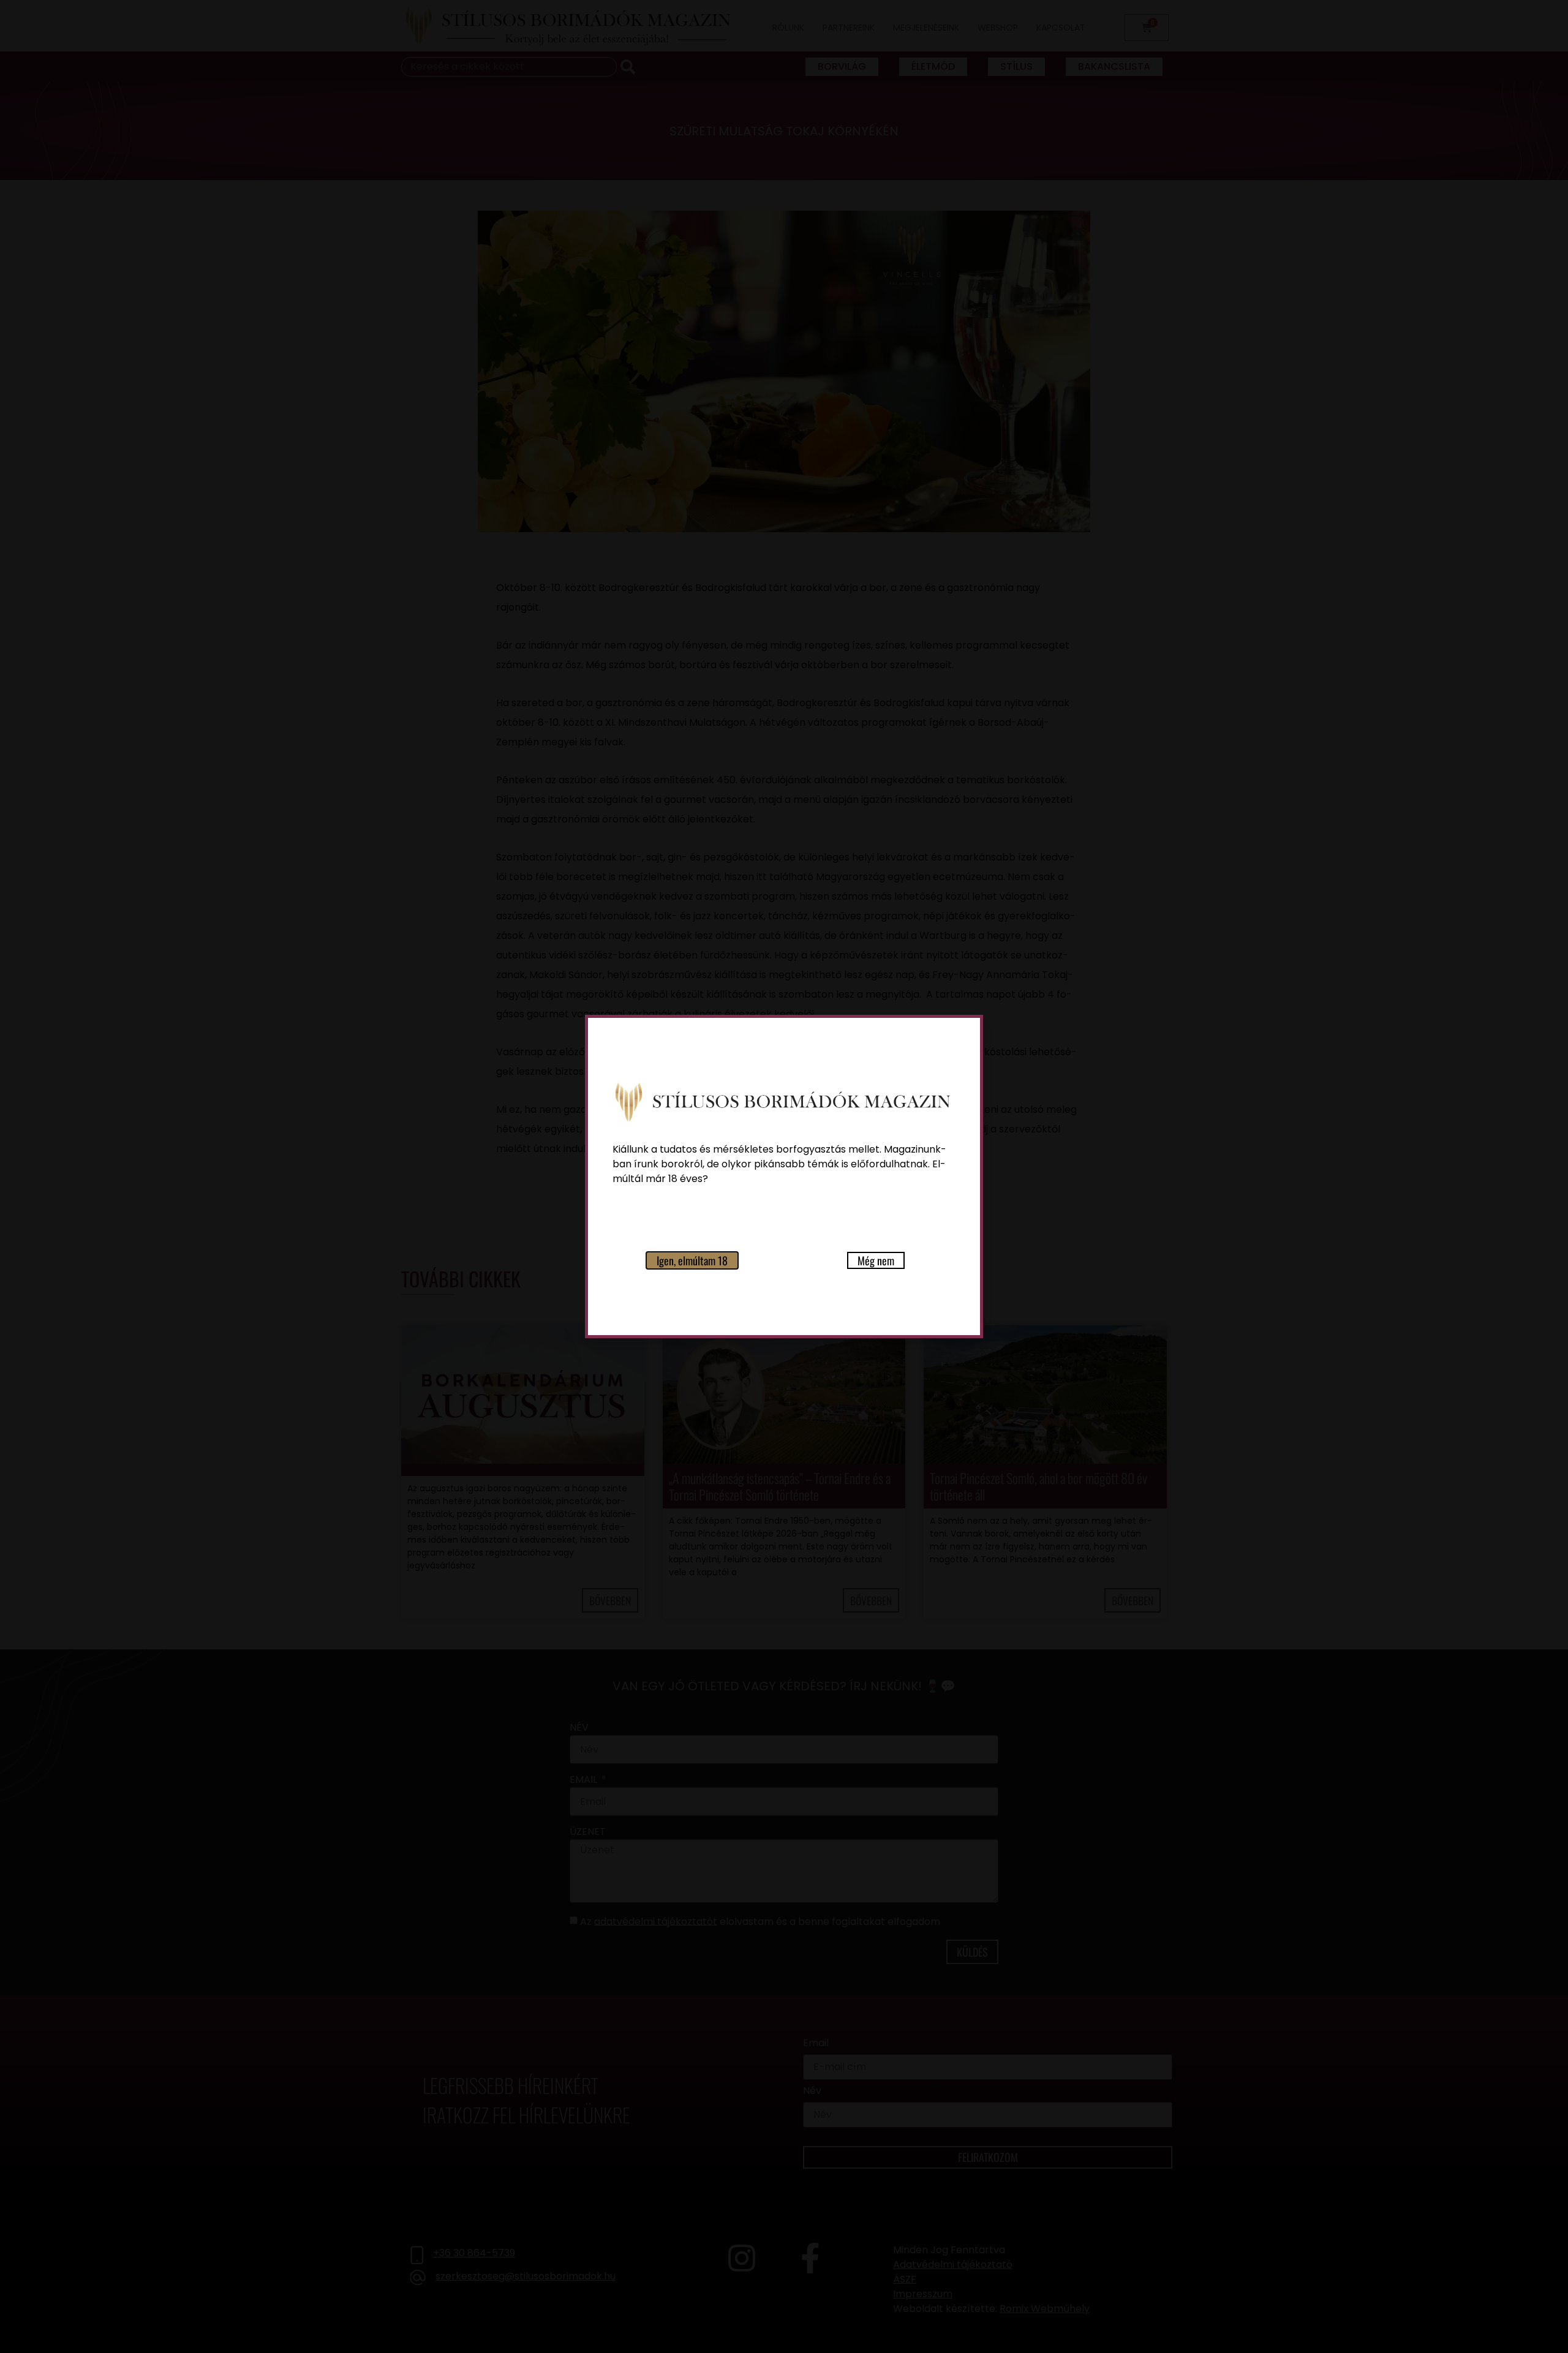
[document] (784, 1176)
